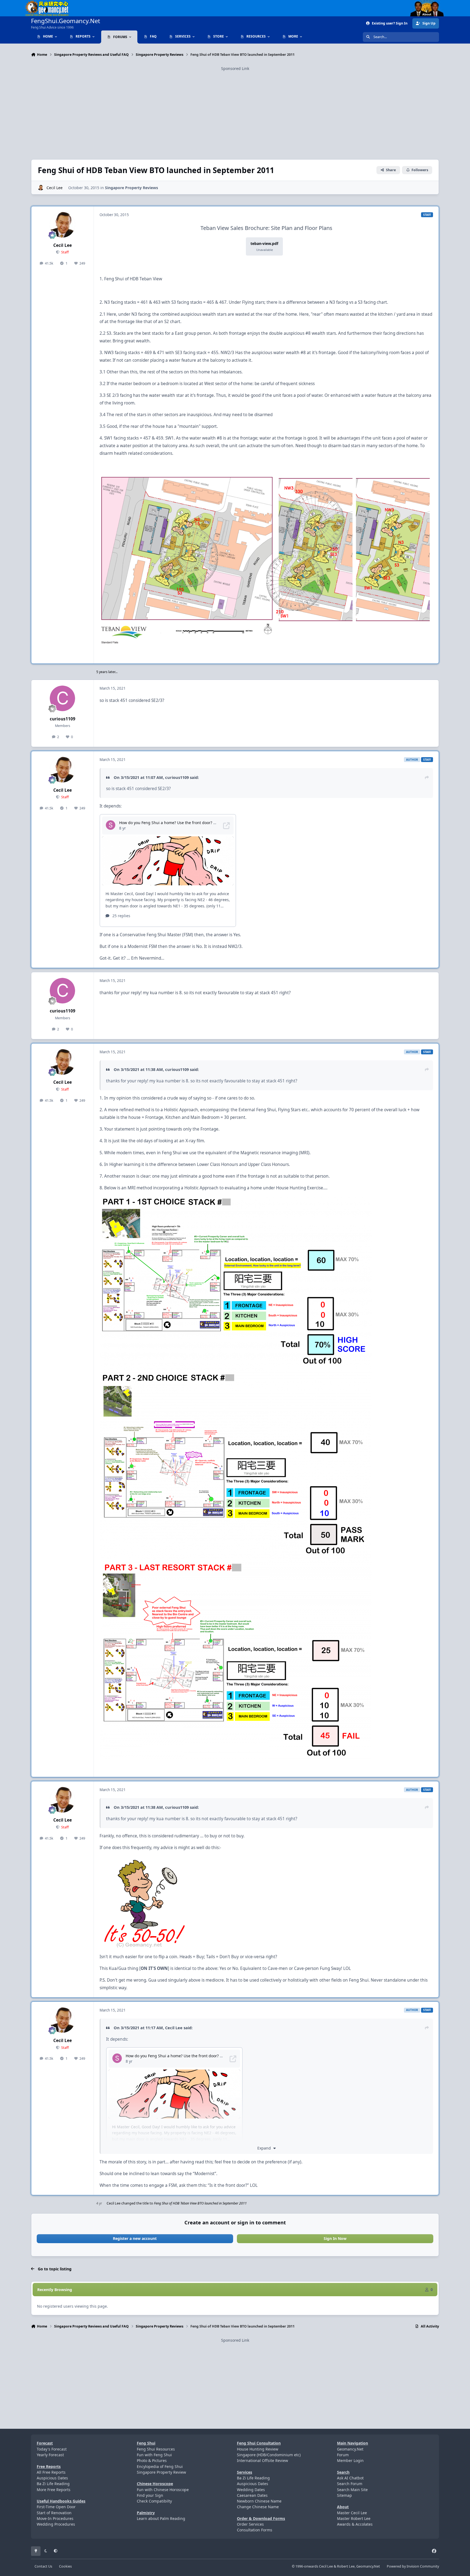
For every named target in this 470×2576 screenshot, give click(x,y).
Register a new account (135, 2238)
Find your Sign (150, 2495)
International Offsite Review (262, 2460)
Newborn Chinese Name (259, 2501)
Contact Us (43, 2566)
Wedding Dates (251, 2490)
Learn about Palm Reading (161, 2518)
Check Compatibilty (154, 2501)
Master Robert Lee (354, 2518)
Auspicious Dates (52, 2478)
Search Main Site (352, 2490)
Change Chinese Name (258, 2507)
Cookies (65, 2566)
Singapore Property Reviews (132, 188)
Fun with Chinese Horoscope (163, 2490)
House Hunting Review (258, 2449)
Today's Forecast (52, 2449)
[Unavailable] (266, 477)
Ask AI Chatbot (350, 2478)
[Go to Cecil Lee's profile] (41, 188)
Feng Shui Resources (156, 2449)
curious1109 (63, 719)
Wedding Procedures (56, 2524)
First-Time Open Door (56, 2507)
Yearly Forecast (50, 2455)
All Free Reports (51, 2472)
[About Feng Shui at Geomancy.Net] (432, 3)
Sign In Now (335, 2238)
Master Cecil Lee (352, 2513)
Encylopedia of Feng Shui (160, 2466)
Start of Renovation (54, 2513)
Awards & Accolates (355, 2524)
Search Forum (350, 2484)
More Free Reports (54, 2490)
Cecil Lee (55, 188)
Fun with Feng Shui (154, 2455)
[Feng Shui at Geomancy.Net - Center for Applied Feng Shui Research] (47, 3)
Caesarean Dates (252, 2495)
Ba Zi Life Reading (53, 2484)
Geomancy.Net (350, 2449)
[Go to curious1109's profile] (63, 698)
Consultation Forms (255, 2530)
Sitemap (344, 2495)
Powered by (413, 2566)
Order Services (250, 2524)
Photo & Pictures (152, 2460)
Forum (343, 2455)
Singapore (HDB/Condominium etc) (269, 2455)
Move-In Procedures (55, 2518)
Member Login (350, 2460)
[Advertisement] (235, 110)
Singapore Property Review (161, 2472)
